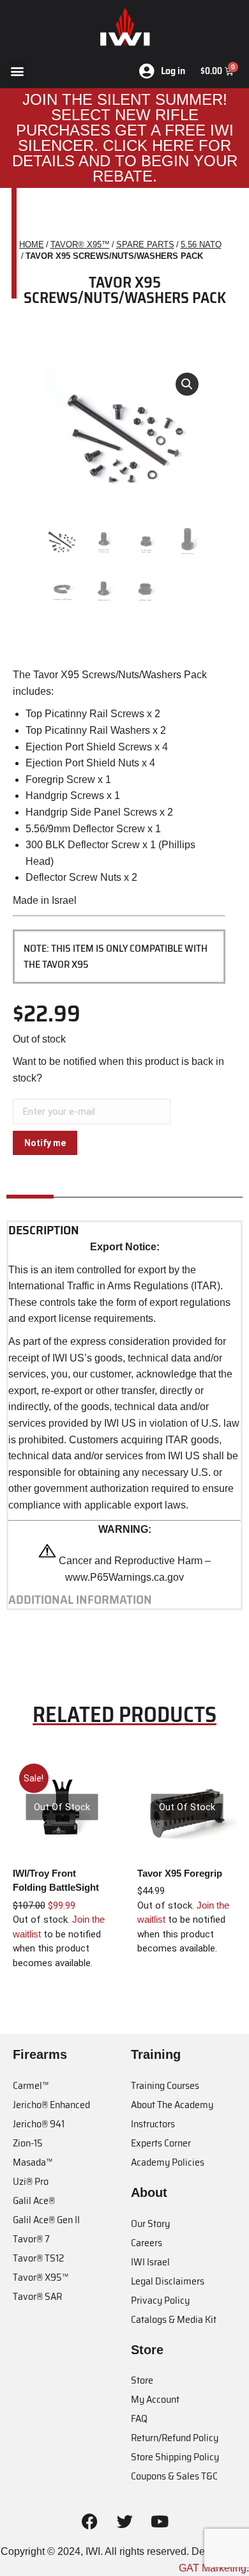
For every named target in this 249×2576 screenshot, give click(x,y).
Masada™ (33, 2162)
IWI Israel (150, 2262)
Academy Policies (168, 2162)
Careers (147, 2243)
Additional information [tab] (80, 1600)
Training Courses (165, 2085)
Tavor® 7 (31, 2239)
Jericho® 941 (39, 2124)
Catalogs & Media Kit (174, 2319)
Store (142, 2380)
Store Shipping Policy (175, 2457)
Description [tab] (44, 1230)
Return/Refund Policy (175, 2438)
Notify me (45, 1143)
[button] (17, 71)
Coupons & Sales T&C (174, 2476)
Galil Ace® (34, 2200)
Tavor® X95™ (41, 2277)
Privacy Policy (160, 2300)
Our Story (150, 2223)
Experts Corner (161, 2143)
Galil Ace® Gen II (46, 2220)
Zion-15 (28, 2143)
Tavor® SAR (37, 2296)
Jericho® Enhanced (51, 2105)
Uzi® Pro (31, 2181)
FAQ (139, 2418)
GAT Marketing (213, 2568)
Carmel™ (31, 2085)
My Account (155, 2399)
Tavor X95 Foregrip (180, 1873)
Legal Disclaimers (168, 2281)
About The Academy (172, 2105)
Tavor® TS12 (38, 2258)
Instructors (153, 2124)
